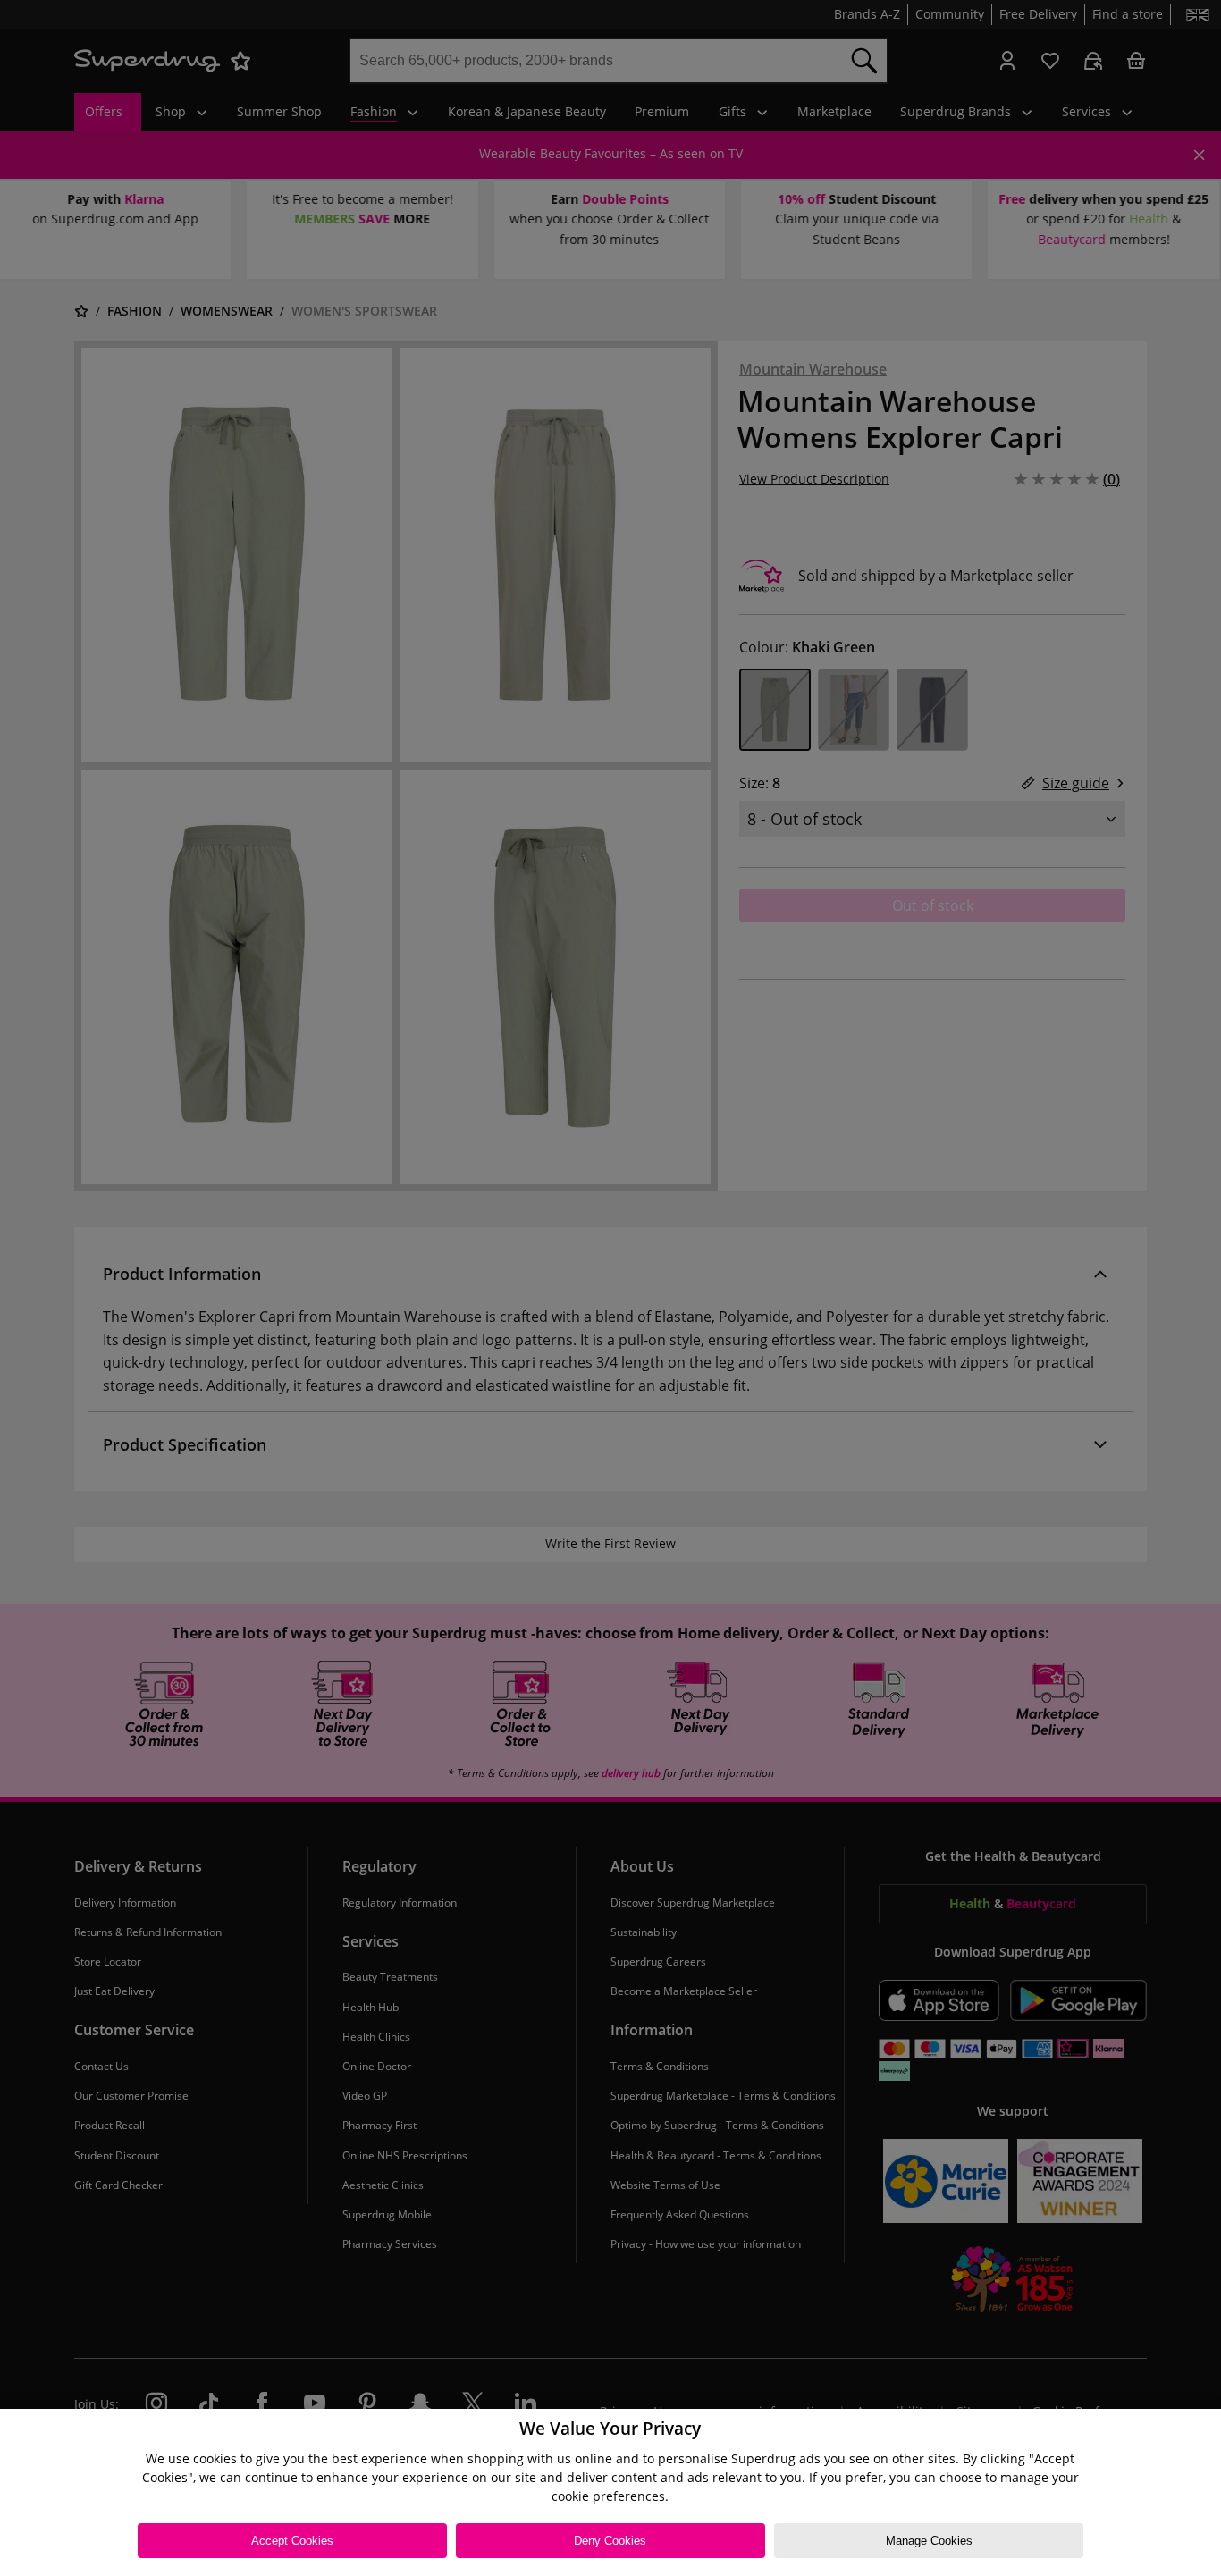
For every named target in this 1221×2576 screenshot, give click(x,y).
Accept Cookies (292, 2541)
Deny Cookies (610, 2541)
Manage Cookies (929, 2541)
